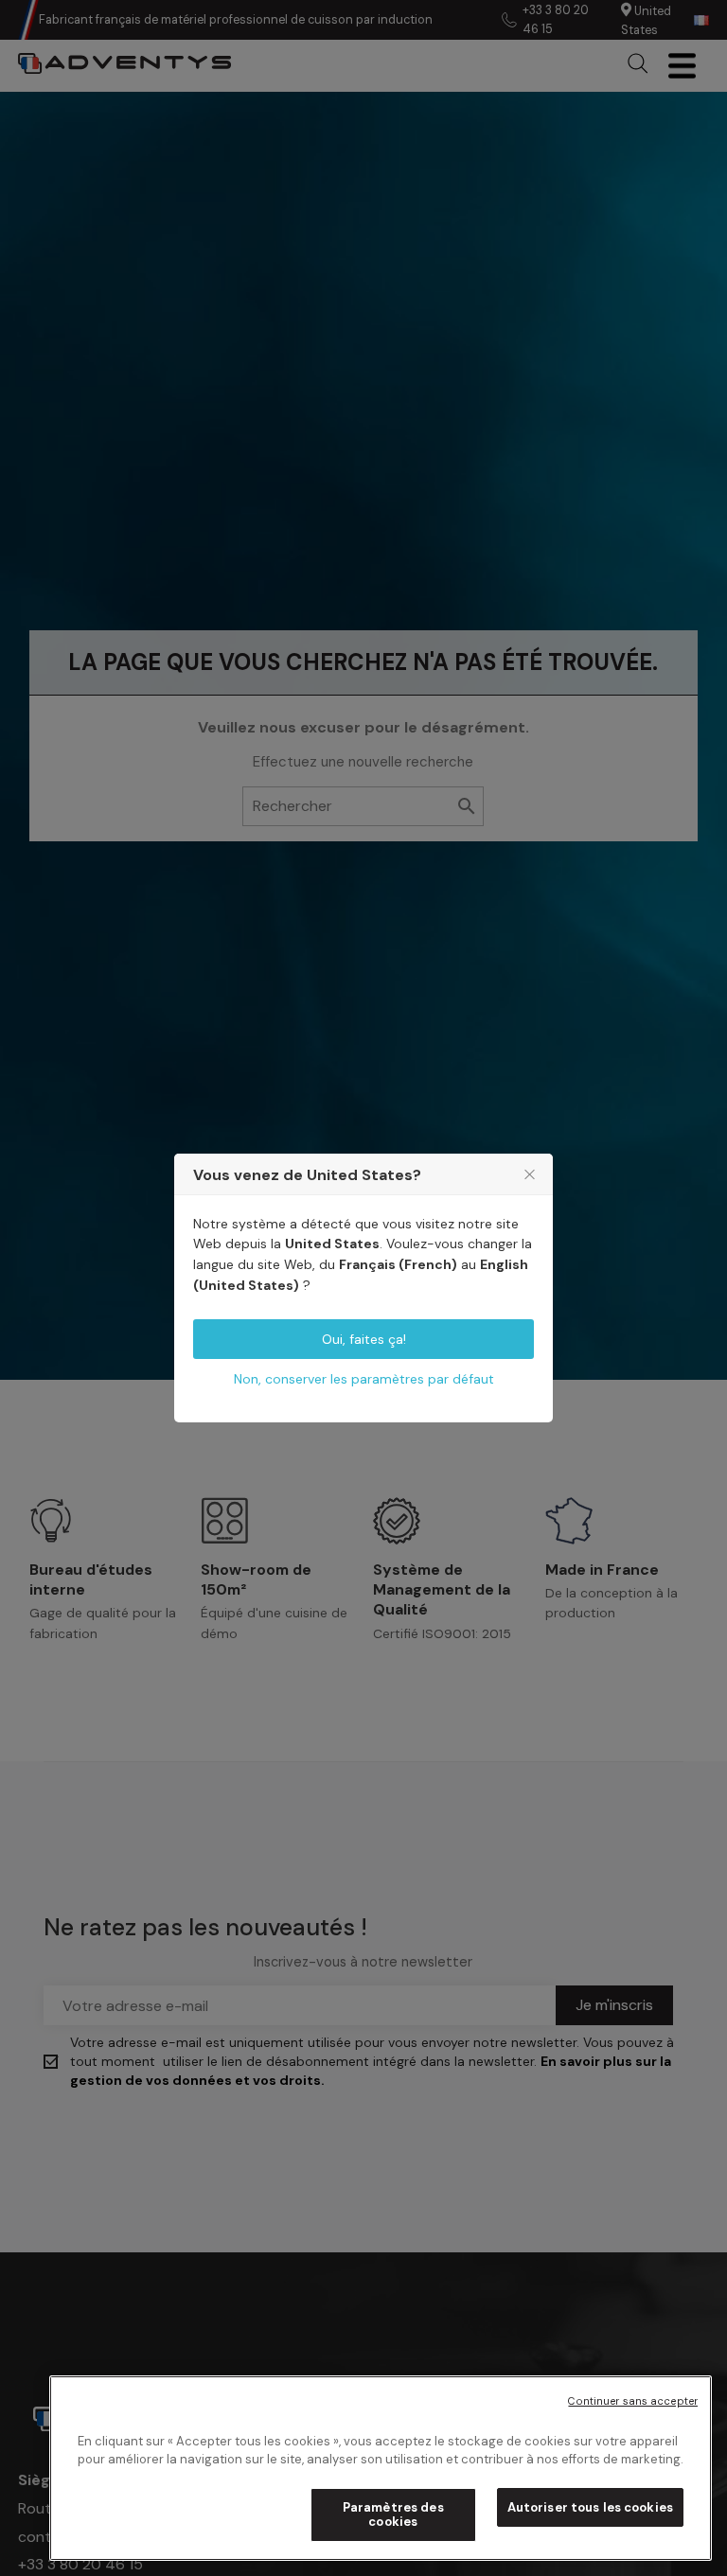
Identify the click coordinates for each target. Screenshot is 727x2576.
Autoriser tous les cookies (590, 2507)
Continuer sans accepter (633, 2401)
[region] (381, 2468)
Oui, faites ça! (364, 1339)
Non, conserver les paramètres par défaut (364, 1379)
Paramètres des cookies (393, 2515)
